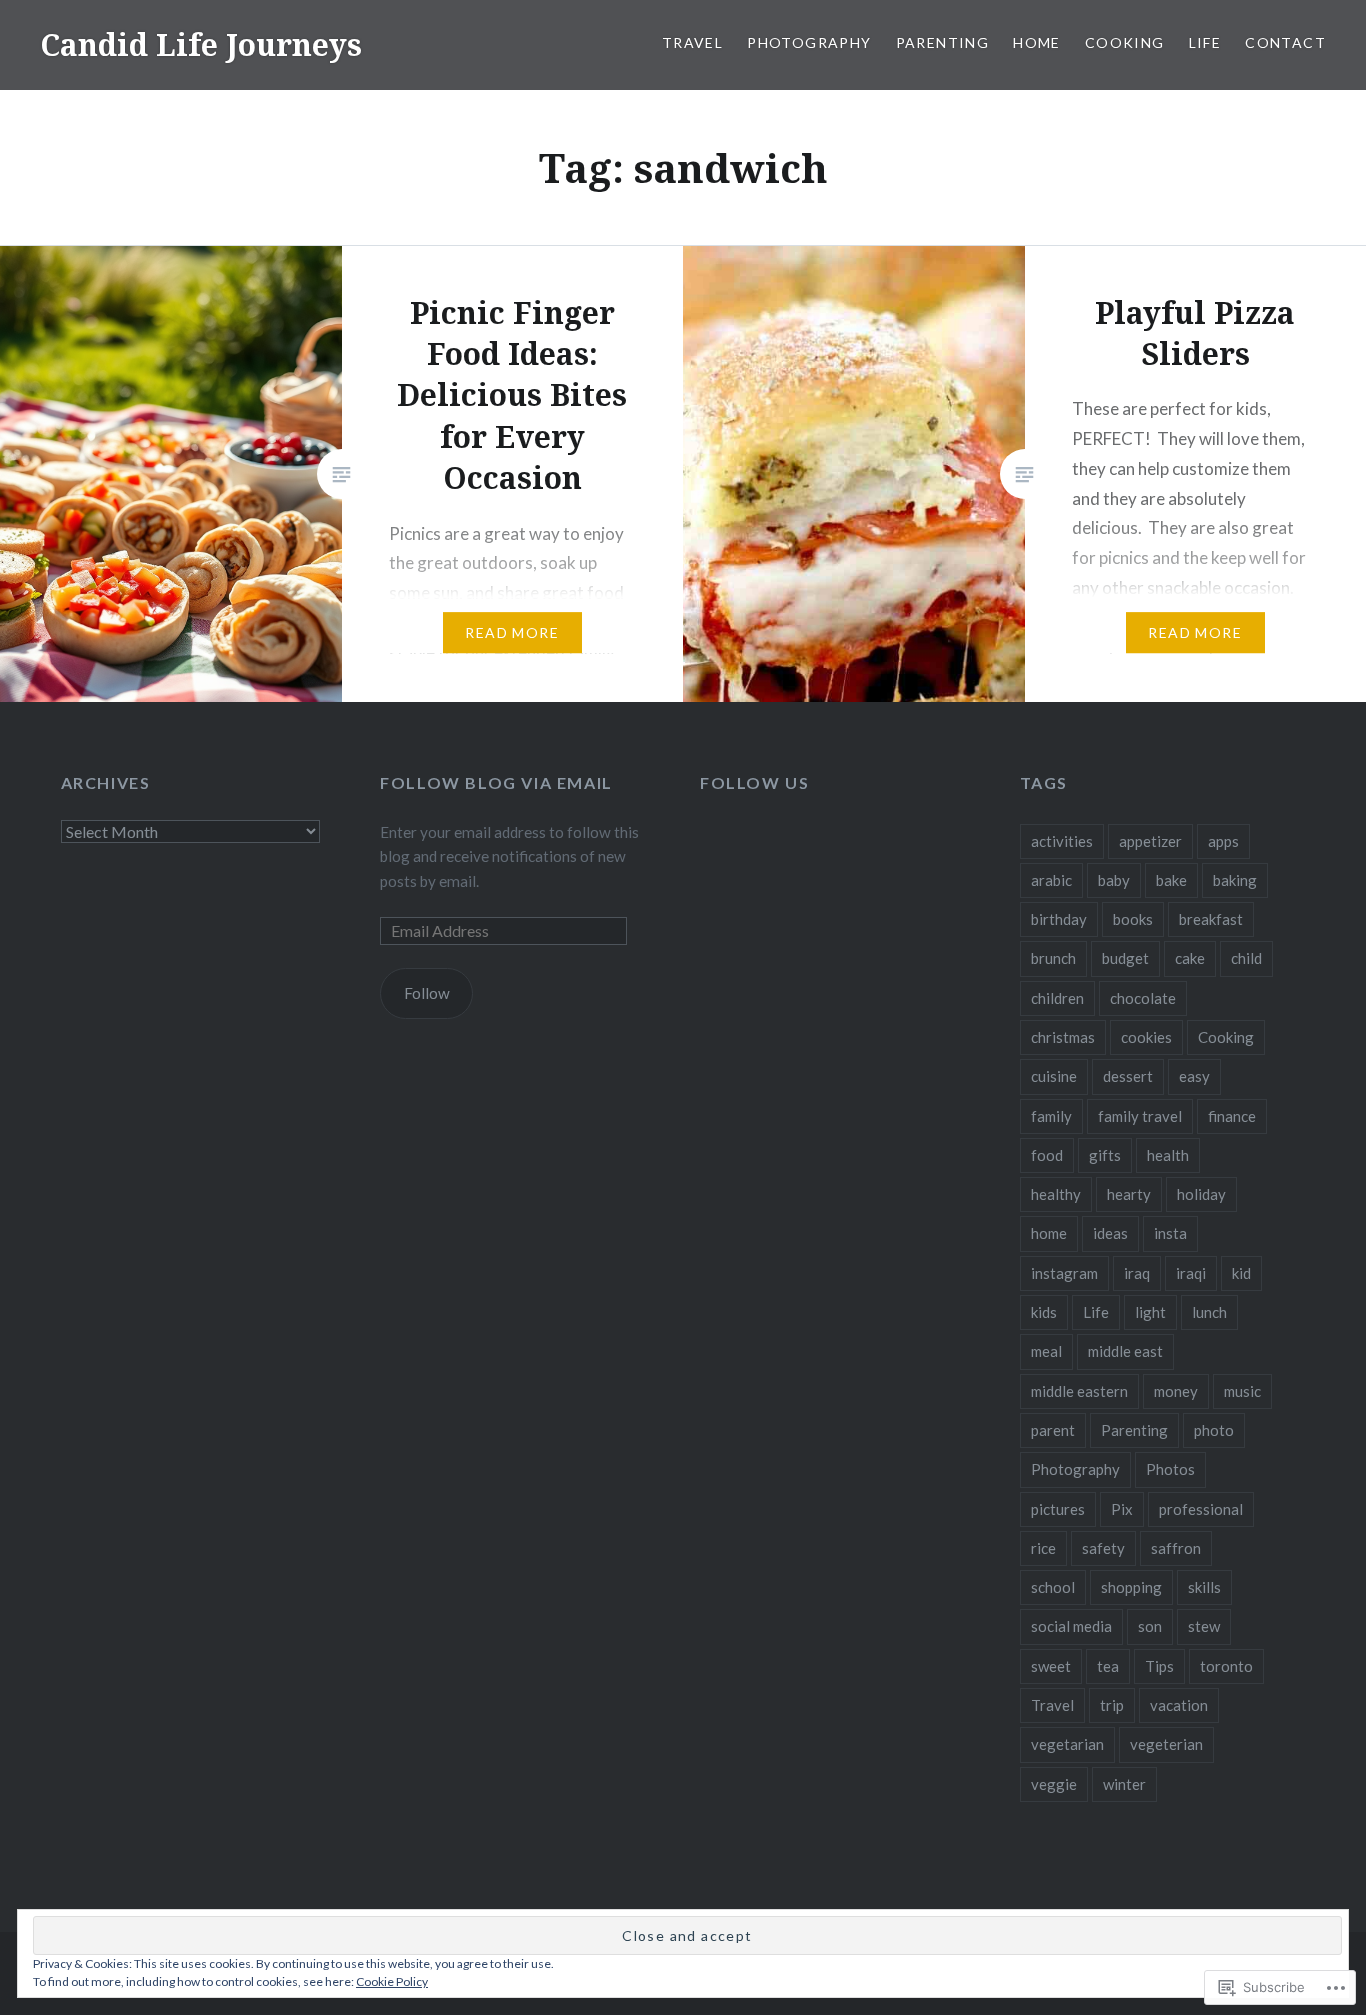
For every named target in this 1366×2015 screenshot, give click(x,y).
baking (1235, 880)
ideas (1110, 1233)
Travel (692, 42)
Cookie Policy (392, 1981)
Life (1205, 42)
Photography (809, 42)
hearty (1129, 1194)
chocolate (1143, 998)
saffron (1176, 1548)
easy (1194, 1076)
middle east (1125, 1351)
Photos (1170, 1469)
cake (1190, 958)
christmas (1063, 1037)
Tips (1159, 1666)
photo (1214, 1430)
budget (1125, 958)
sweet (1051, 1666)
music (1242, 1391)
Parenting (943, 42)
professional (1201, 1509)
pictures (1058, 1509)
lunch (1209, 1312)
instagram (1064, 1273)
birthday (1059, 919)
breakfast (1211, 919)
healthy (1056, 1194)
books (1133, 919)
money (1176, 1391)
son (1150, 1626)
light (1150, 1312)
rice (1043, 1548)
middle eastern (1079, 1391)
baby (1114, 880)
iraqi (1191, 1273)
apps (1223, 841)
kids (1044, 1312)
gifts (1105, 1155)
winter (1124, 1784)
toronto (1226, 1666)
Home (1037, 42)
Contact (1285, 42)
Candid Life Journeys (201, 44)
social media (1071, 1626)
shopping (1131, 1587)
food (1047, 1155)
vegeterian (1166, 1744)
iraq (1137, 1273)
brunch (1053, 958)
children (1057, 998)
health (1168, 1155)
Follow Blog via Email (496, 782)
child (1246, 958)
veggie (1054, 1784)
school (1053, 1587)
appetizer (1150, 841)
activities (1062, 841)
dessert (1128, 1076)
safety (1103, 1548)
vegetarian (1067, 1744)
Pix (1122, 1509)
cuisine (1054, 1076)
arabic (1051, 880)
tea (1108, 1666)
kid (1241, 1273)
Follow (427, 993)
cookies (1146, 1037)
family (1051, 1116)
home (1049, 1233)
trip (1112, 1705)
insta (1170, 1233)
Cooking (1125, 42)
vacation (1179, 1705)
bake (1171, 880)
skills (1204, 1587)
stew (1204, 1626)
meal (1046, 1351)
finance (1232, 1116)
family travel (1140, 1116)
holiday (1201, 1194)
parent (1053, 1430)
